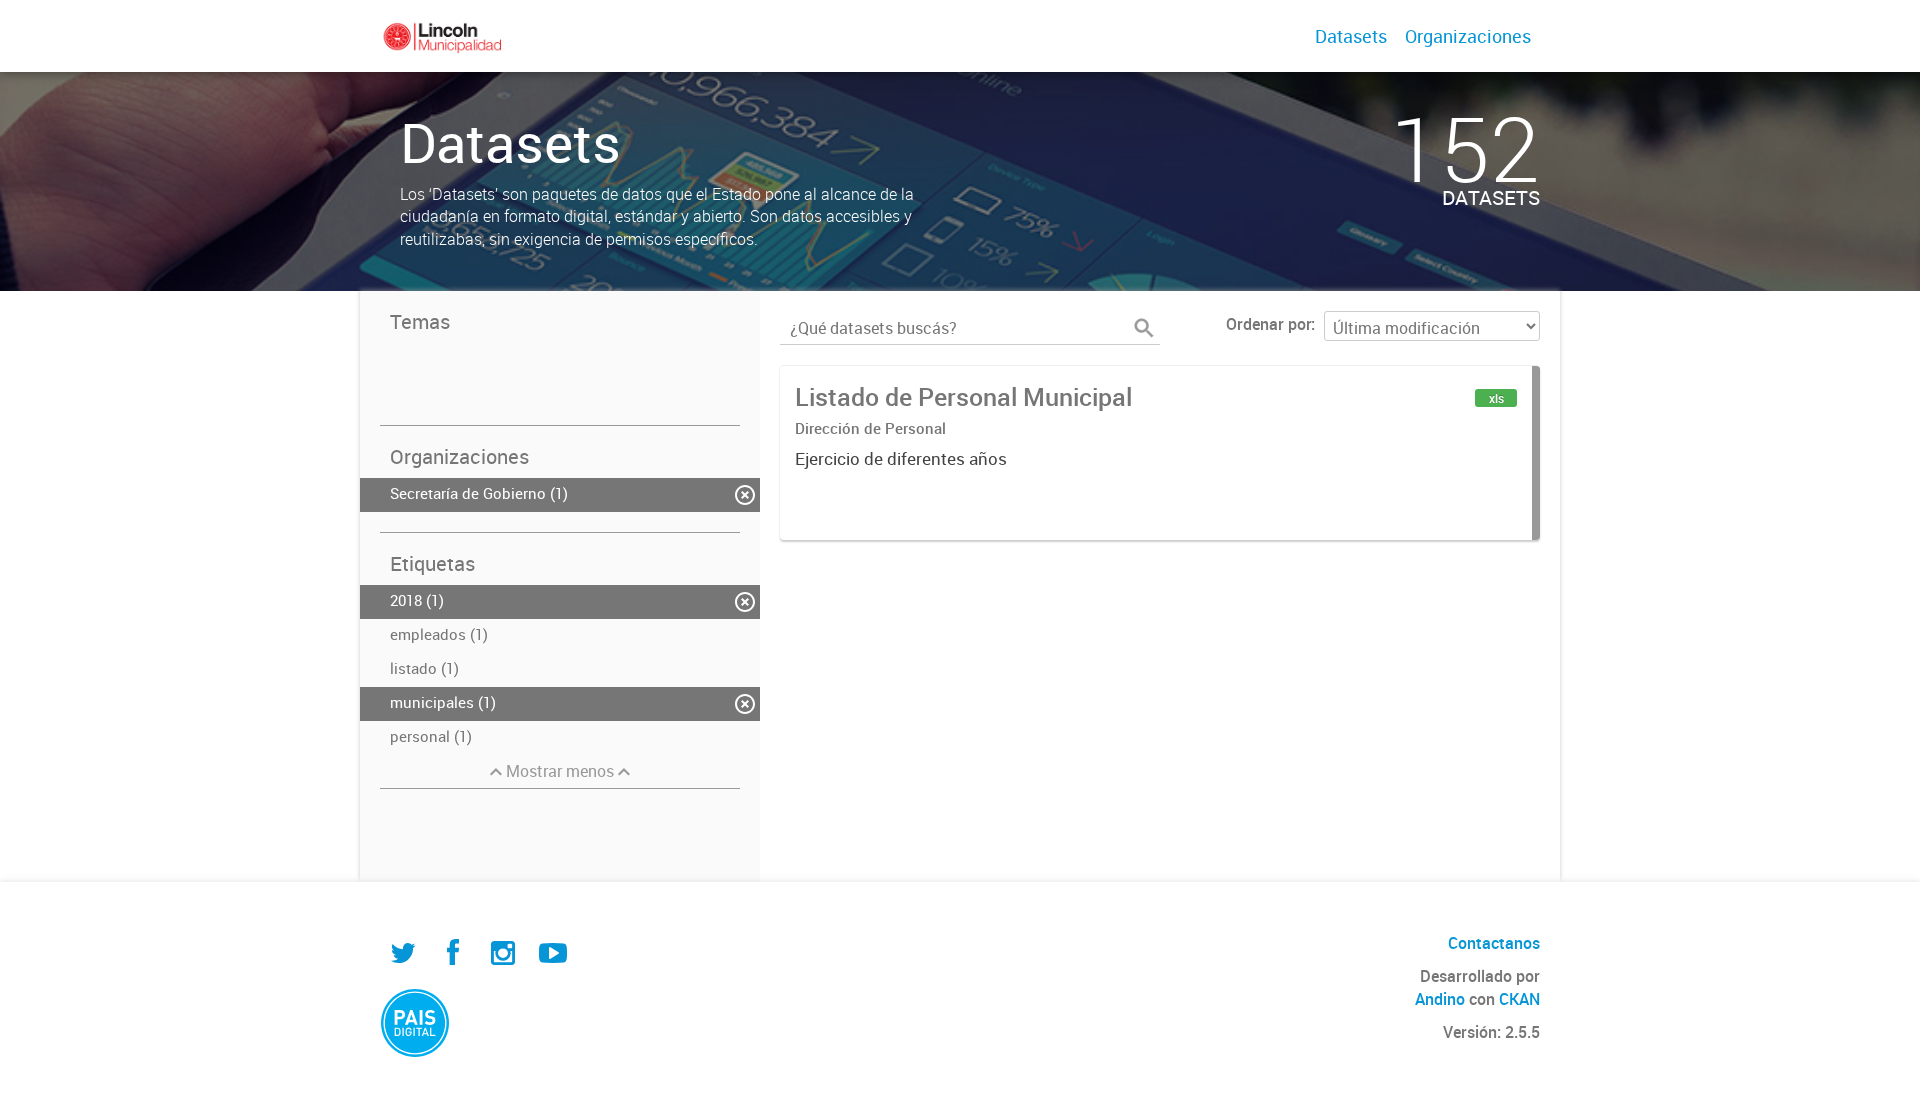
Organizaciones (1468, 36)
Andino (1440, 999)
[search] (1144, 328)
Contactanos (1494, 943)
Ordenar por (1268, 324)
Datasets (1351, 36)
